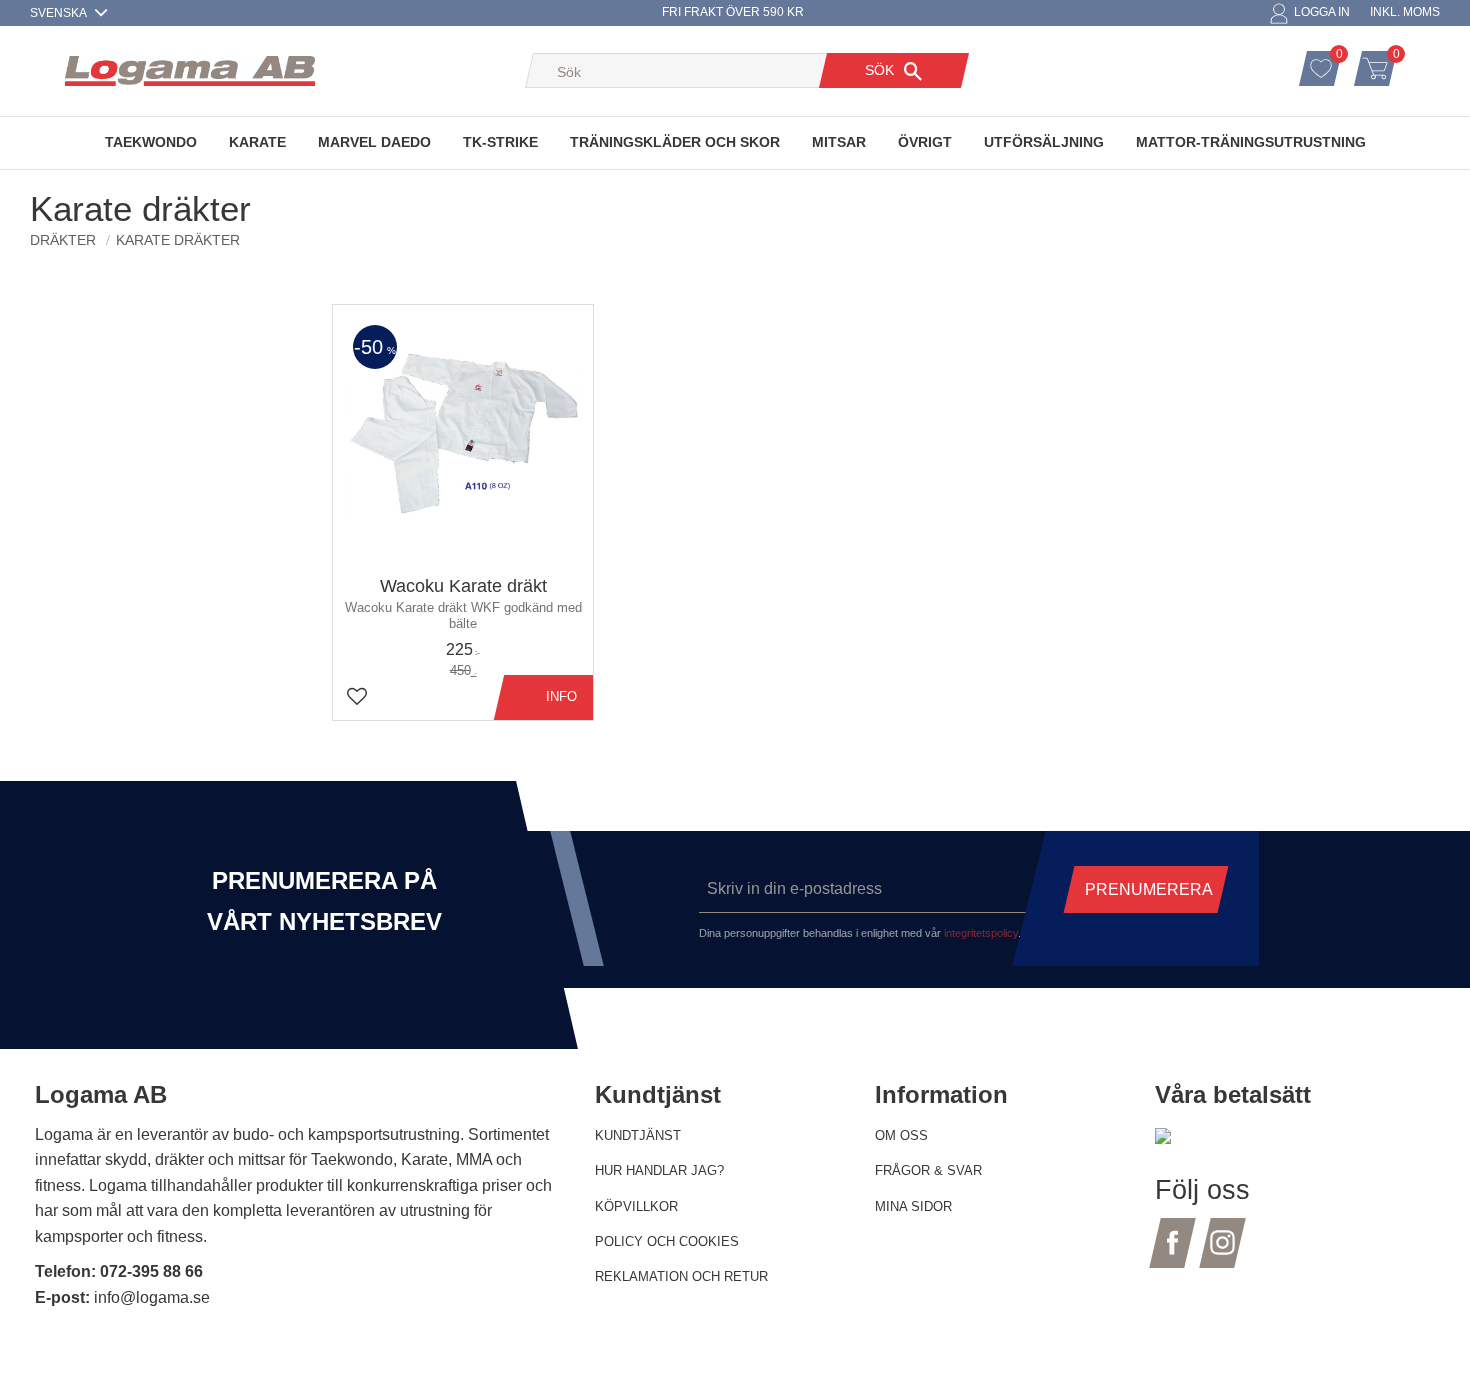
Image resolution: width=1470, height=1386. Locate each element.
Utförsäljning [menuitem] (1044, 142)
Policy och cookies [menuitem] (667, 1241)
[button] (1342, 57)
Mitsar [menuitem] (839, 142)
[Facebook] (1172, 1254)
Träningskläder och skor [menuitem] (675, 142)
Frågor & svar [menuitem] (928, 1170)
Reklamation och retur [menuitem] (681, 1276)
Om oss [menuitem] (901, 1135)
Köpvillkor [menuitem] (636, 1206)
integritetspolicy (981, 933)
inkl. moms (1405, 12)
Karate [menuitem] (257, 142)
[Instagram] (1222, 1254)
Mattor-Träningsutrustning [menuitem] (1251, 142)
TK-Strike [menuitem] (500, 142)
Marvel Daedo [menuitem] (374, 142)
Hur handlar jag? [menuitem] (659, 1170)
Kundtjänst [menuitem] (638, 1135)
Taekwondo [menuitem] (151, 142)
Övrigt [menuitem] (925, 142)
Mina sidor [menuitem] (913, 1206)
